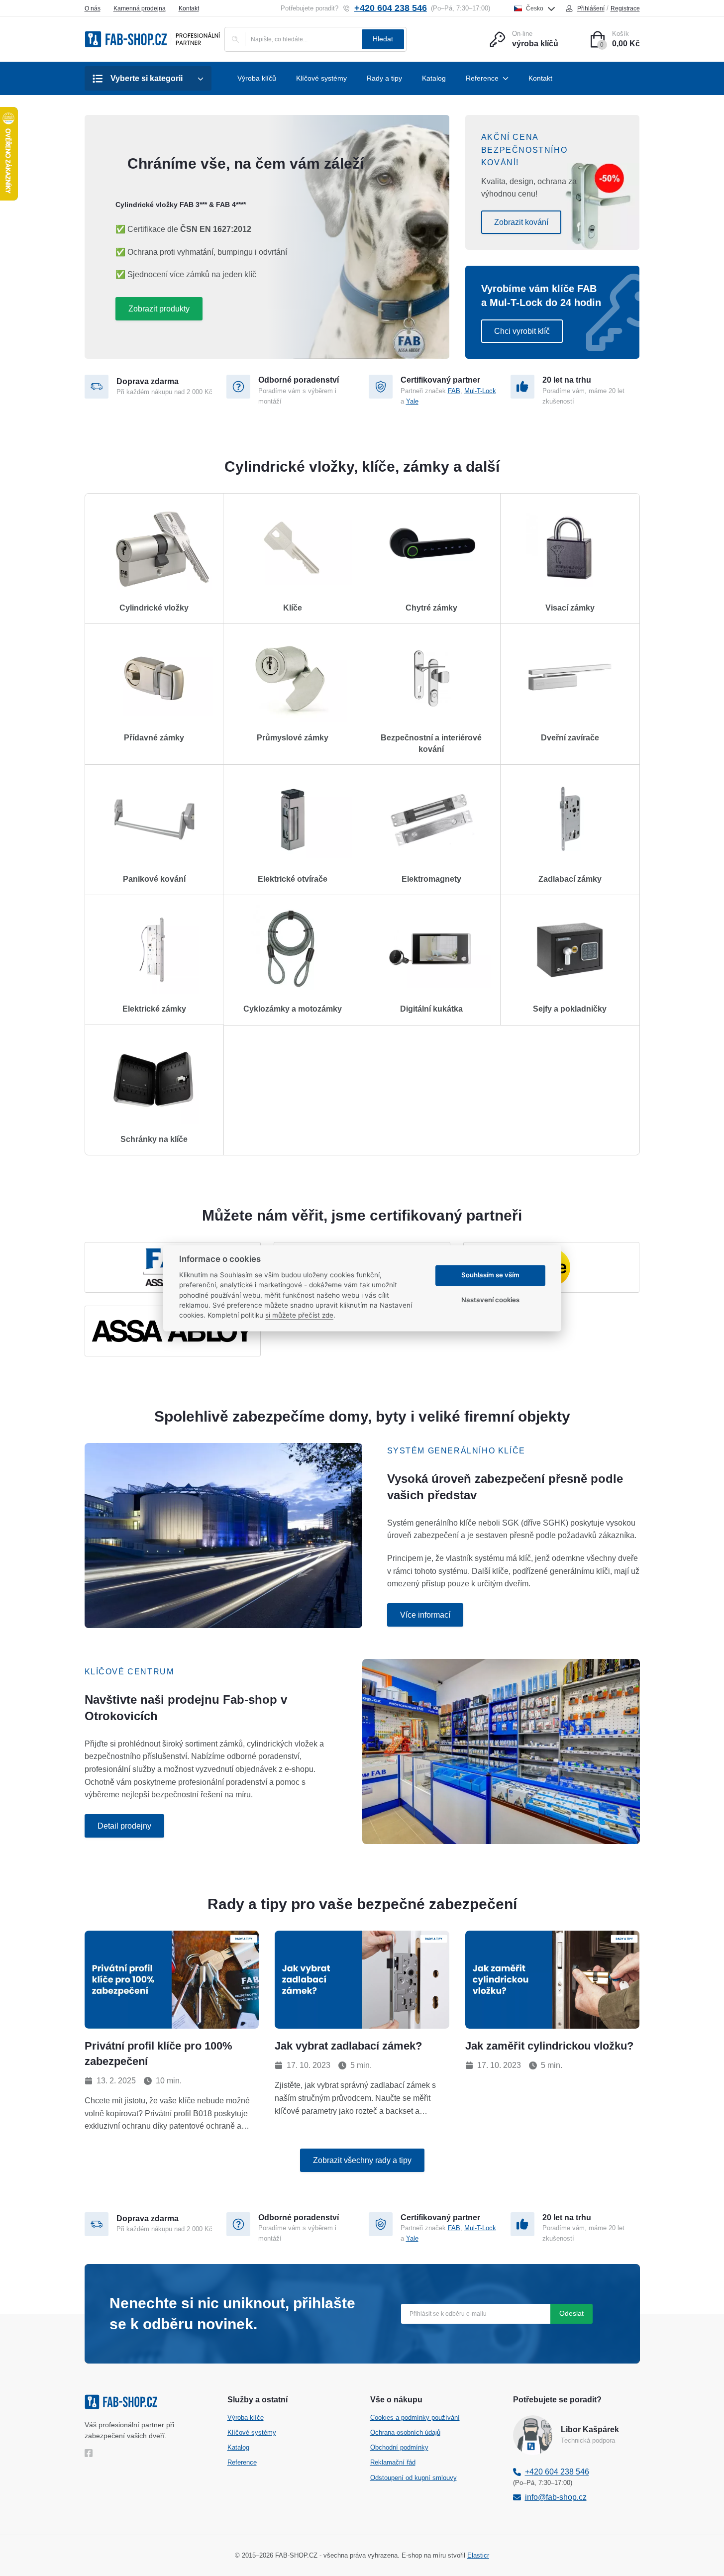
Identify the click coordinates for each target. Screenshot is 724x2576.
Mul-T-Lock (480, 391)
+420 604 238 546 (391, 8)
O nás (93, 8)
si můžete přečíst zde (299, 1316)
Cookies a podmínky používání (415, 2418)
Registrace (625, 8)
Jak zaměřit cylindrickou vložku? (549, 2046)
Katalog (238, 2447)
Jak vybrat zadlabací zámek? (348, 2046)
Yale (412, 401)
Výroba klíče (246, 2418)
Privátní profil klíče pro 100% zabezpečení (158, 2054)
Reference (242, 2462)
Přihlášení (591, 8)
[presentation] (172, 1980)
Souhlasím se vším (490, 1275)
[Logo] (153, 39)
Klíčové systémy (252, 2432)
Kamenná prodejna (140, 8)
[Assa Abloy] (173, 1331)
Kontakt (189, 8)
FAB (454, 391)
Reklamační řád (393, 2462)
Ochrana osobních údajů (405, 2432)
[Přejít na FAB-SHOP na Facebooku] (91, 2453)
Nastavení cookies (490, 1300)
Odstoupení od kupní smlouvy (414, 2478)
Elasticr (478, 2555)
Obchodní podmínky (399, 2447)
